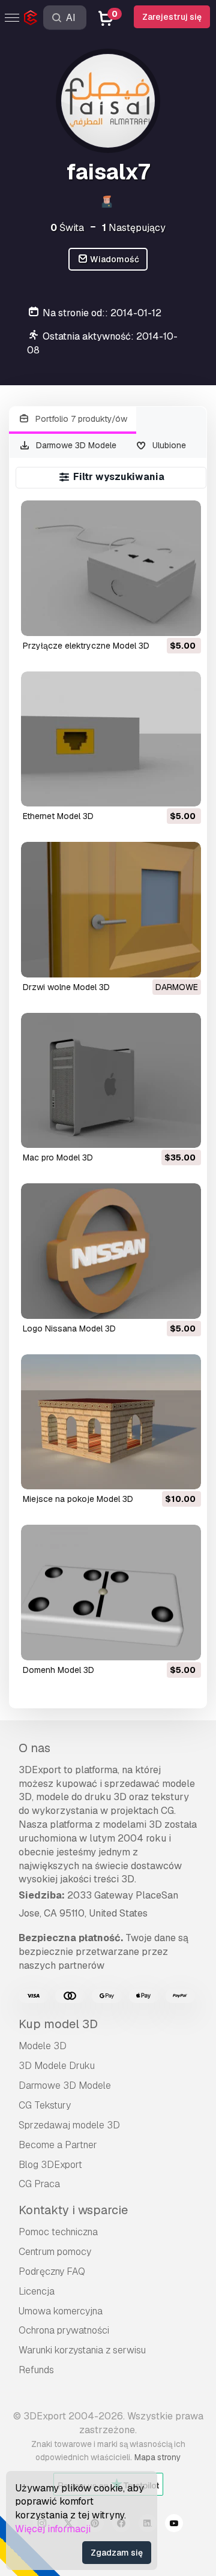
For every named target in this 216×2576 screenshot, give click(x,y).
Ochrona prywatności (64, 2330)
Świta (67, 228)
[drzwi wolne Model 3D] (111, 909)
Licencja (37, 2291)
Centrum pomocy (55, 2252)
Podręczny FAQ (52, 2271)
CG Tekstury (45, 2105)
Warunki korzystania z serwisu (82, 2350)
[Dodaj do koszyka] (159, 619)
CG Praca (39, 2184)
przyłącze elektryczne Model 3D (86, 646)
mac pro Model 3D (58, 1157)
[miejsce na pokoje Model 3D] (111, 1422)
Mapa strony (157, 2457)
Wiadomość (114, 259)
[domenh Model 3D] (111, 1592)
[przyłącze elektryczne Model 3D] (111, 568)
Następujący (134, 228)
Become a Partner (58, 2145)
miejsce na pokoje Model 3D (78, 1499)
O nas (34, 1748)
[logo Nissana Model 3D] (111, 1251)
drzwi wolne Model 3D (66, 987)
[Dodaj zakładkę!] (184, 619)
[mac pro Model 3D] (111, 1080)
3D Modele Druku (57, 2066)
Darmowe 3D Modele (75, 445)
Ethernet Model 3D (58, 816)
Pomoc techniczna (58, 2232)
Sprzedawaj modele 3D (69, 2125)
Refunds (36, 2370)
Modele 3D (43, 2046)
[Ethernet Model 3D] (111, 739)
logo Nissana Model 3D (69, 1329)
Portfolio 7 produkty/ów (80, 419)
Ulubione (168, 445)
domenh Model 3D (58, 1670)
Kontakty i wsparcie (73, 2210)
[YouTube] (174, 2525)
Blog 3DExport (50, 2165)
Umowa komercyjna (61, 2311)
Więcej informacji (53, 2529)
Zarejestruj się (172, 17)
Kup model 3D (58, 2024)
